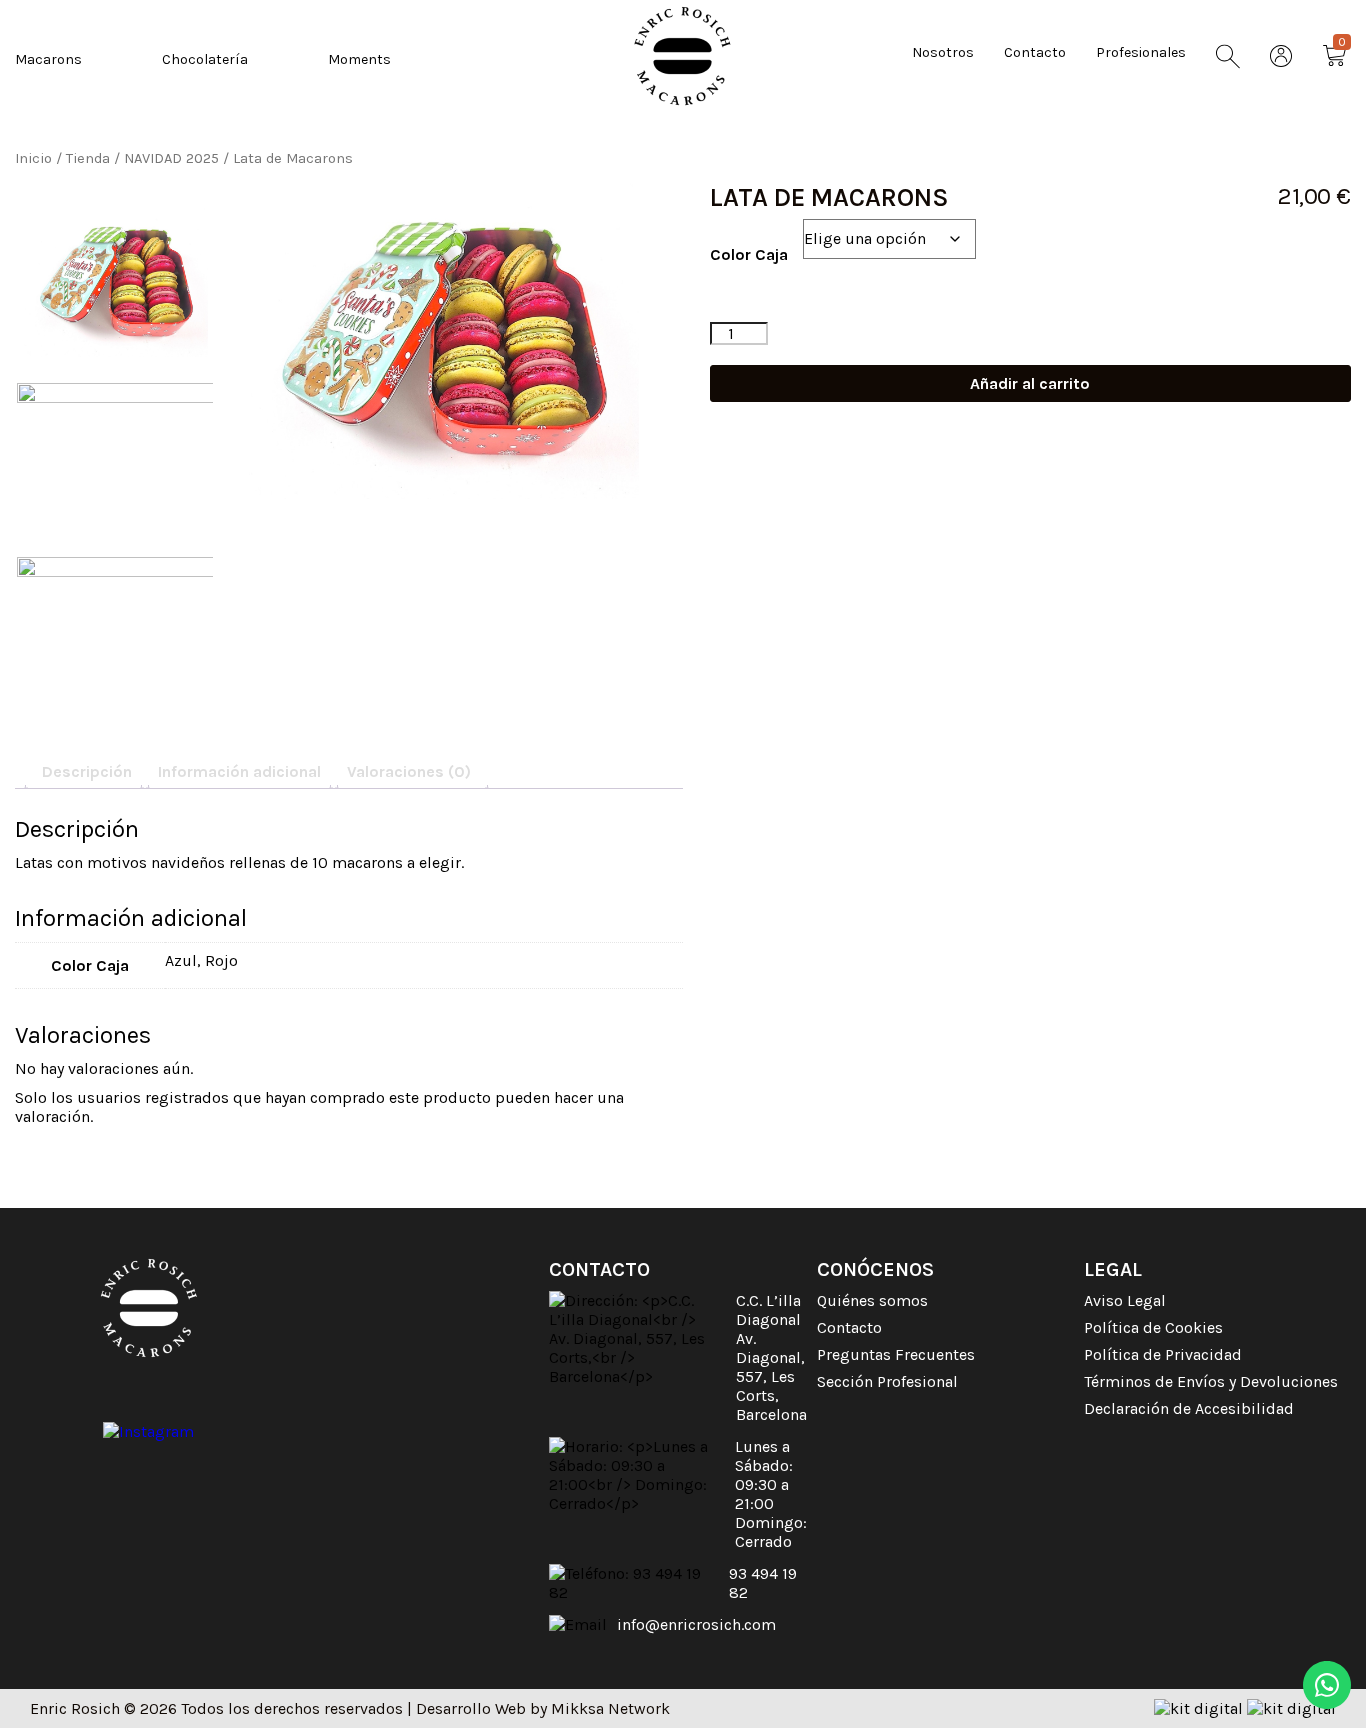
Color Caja (749, 254)
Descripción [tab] (87, 771)
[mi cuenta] (1281, 58)
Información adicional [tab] (239, 771)
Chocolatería (205, 59)
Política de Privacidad (1163, 1354)
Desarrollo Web (471, 1708)
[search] (1228, 58)
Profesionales (1141, 52)
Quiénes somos (872, 1300)
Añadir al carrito (1030, 383)
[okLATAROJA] (116, 457)
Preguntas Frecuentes (896, 1354)
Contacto (1035, 52)
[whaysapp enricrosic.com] (1327, 1687)
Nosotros (943, 52)
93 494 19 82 (763, 1583)
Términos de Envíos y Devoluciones (1211, 1381)
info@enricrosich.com (696, 1624)
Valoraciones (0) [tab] (409, 771)
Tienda (88, 158)
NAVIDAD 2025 (171, 158)
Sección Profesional (887, 1381)
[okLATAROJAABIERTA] (116, 631)
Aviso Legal (1125, 1300)
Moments (359, 59)
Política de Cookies (1153, 1327)
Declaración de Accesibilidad (1189, 1408)
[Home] (682, 56)
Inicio (33, 158)
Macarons (48, 59)
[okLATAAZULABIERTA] (444, 340)
